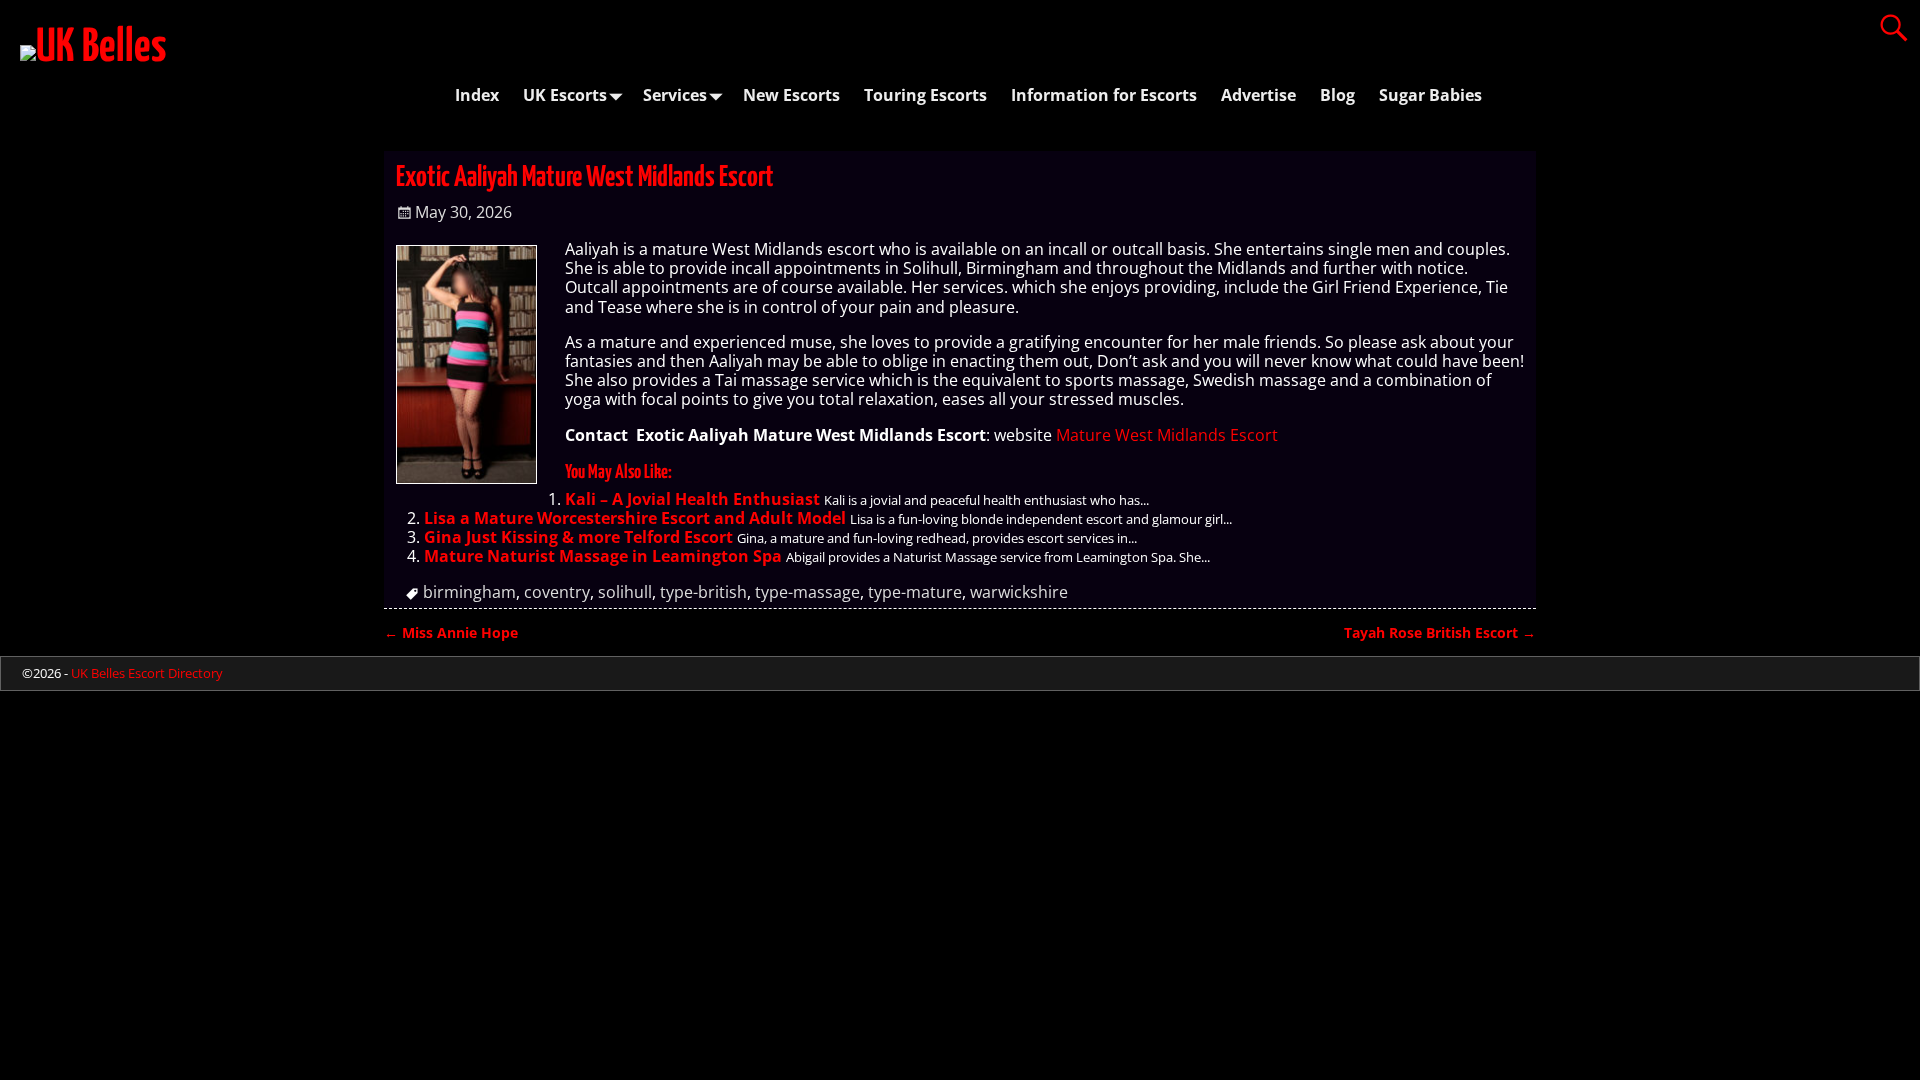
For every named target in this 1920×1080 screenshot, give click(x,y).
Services (675, 95)
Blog (1337, 95)
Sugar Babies (1430, 95)
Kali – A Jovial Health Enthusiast (692, 499)
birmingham (469, 592)
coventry (557, 592)
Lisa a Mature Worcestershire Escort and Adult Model (635, 518)
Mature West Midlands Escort (1167, 435)
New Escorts (791, 95)
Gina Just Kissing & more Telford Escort (578, 537)
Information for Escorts (1104, 95)
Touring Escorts (925, 95)
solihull (625, 592)
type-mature (915, 592)
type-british (703, 592)
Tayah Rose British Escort (1440, 632)
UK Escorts (565, 95)
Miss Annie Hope (451, 632)
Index (477, 95)
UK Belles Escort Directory (147, 673)
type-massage (807, 592)
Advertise (1258, 95)
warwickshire (1019, 592)
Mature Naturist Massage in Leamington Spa (603, 556)
